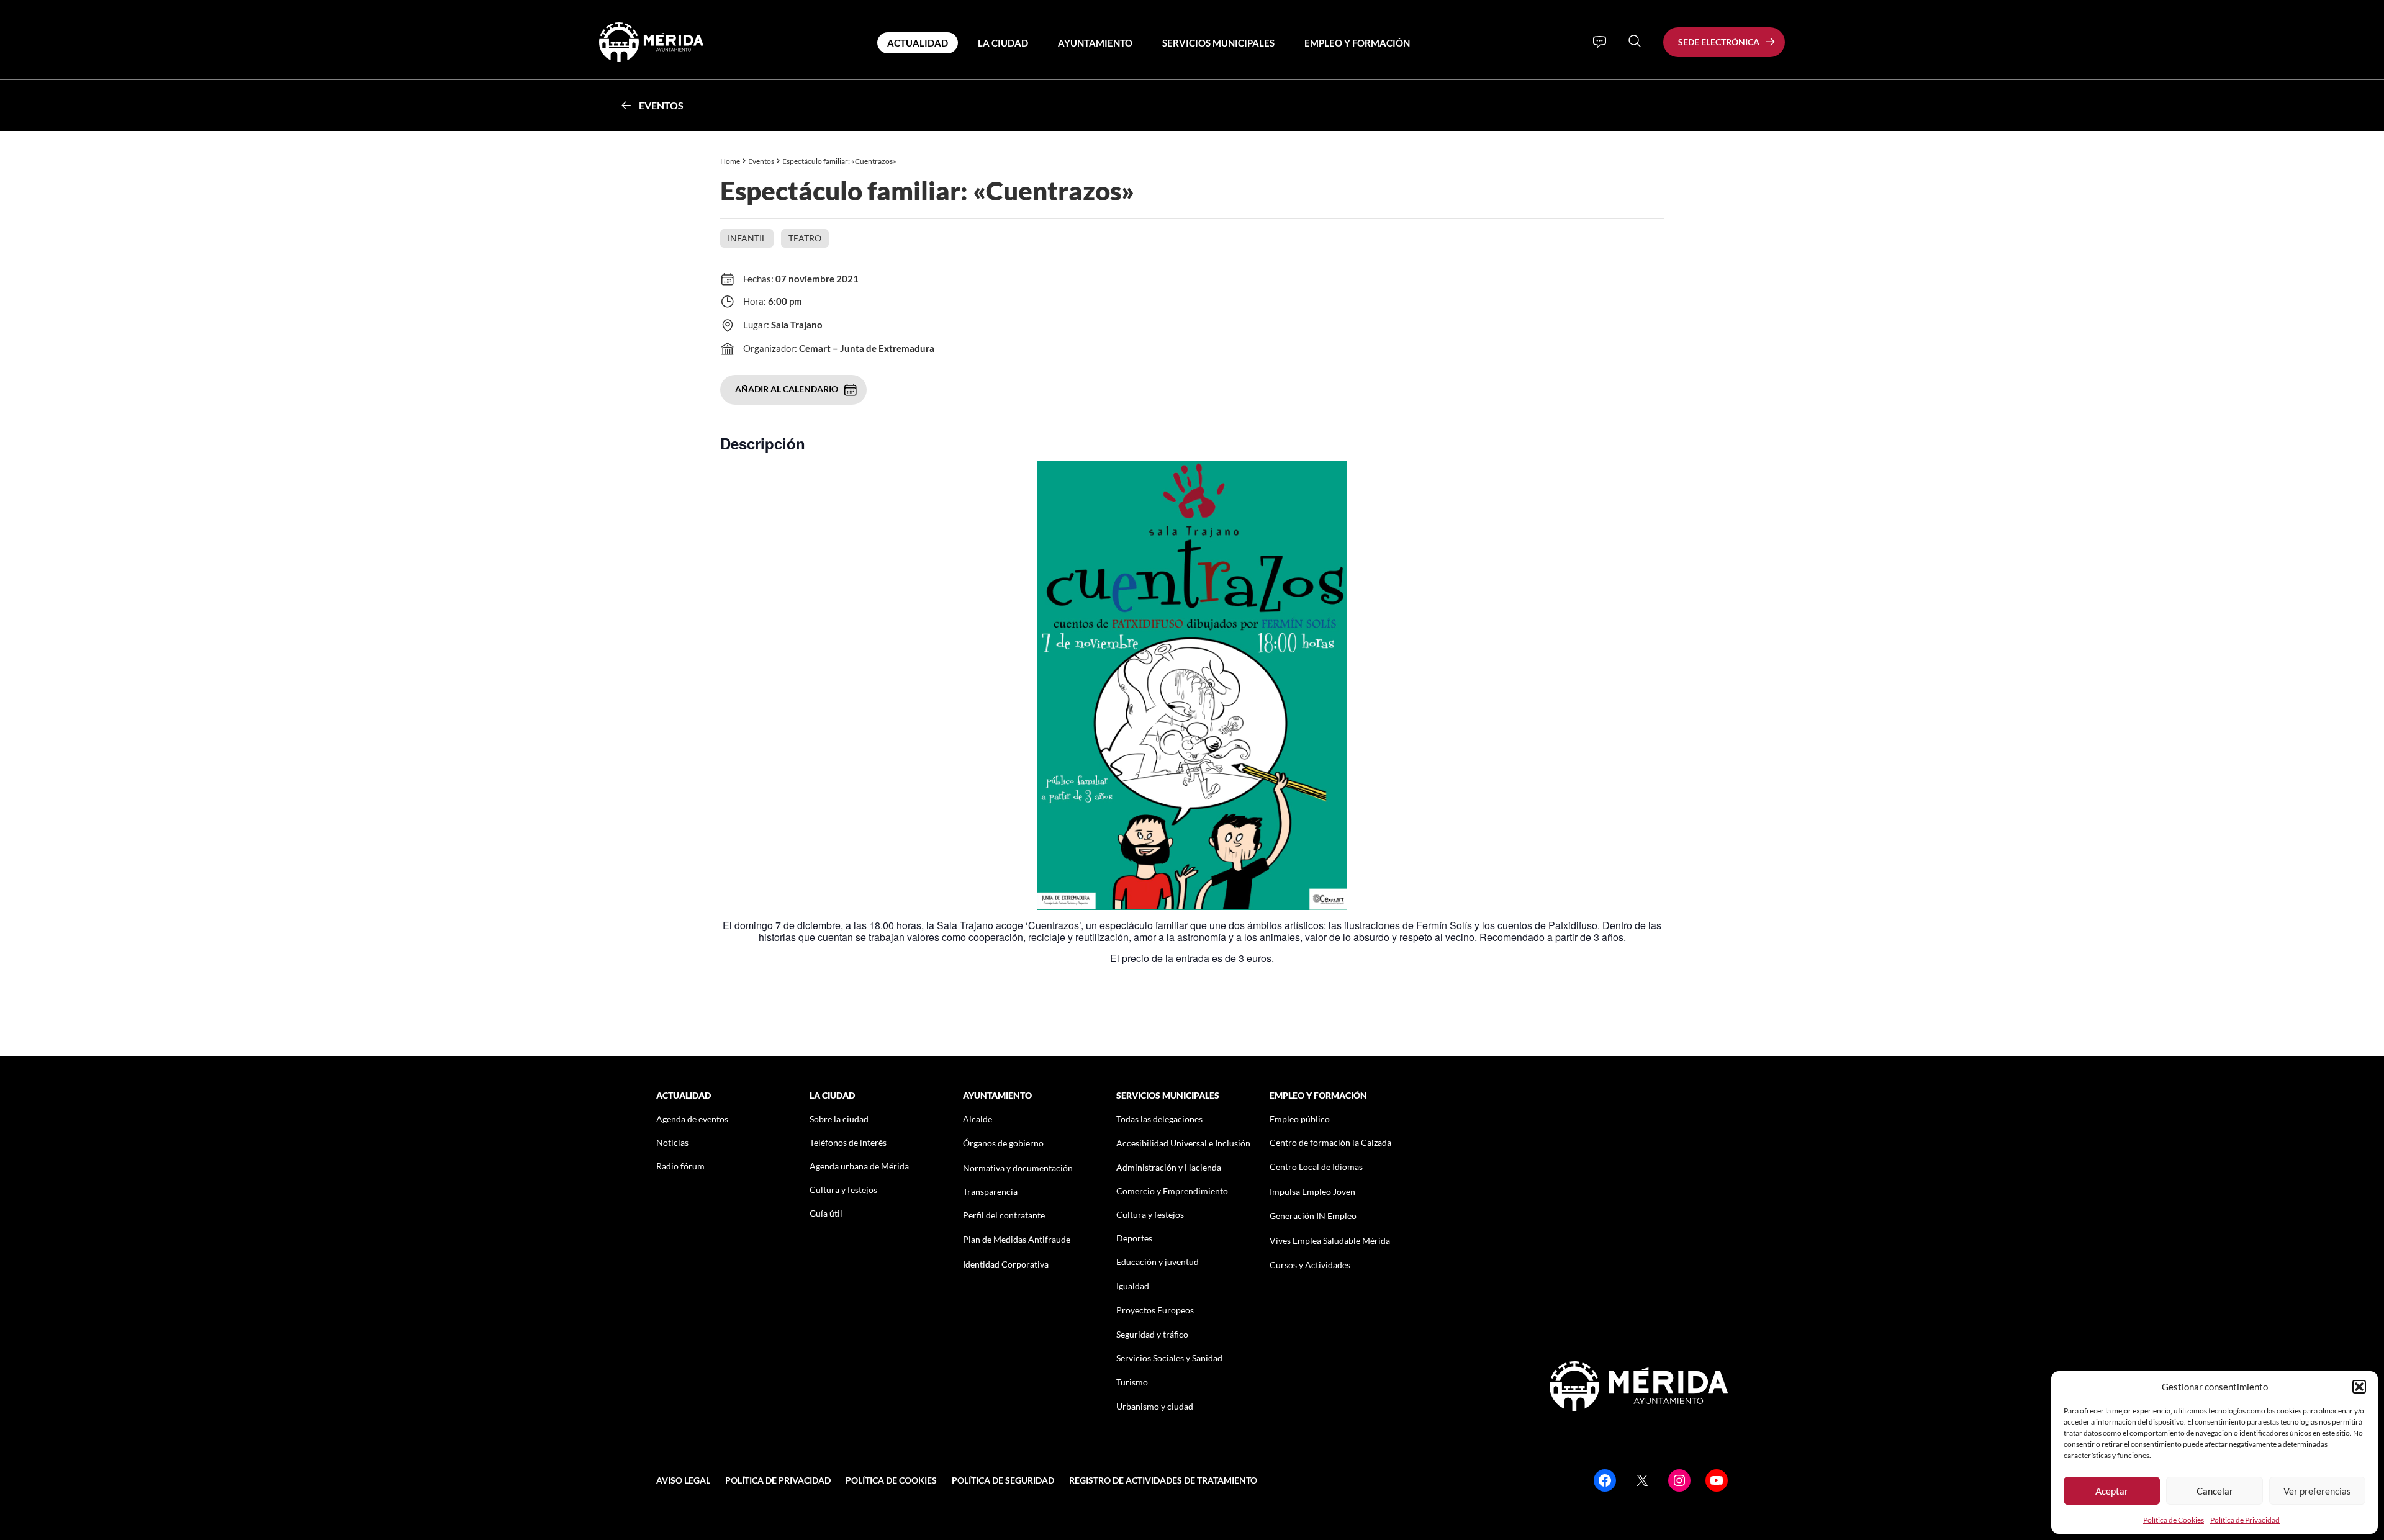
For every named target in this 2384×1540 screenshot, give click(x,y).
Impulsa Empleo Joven (1312, 1191)
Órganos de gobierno (1003, 1143)
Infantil (747, 238)
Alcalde (978, 1119)
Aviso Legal (683, 1480)
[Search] (1635, 41)
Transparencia (990, 1191)
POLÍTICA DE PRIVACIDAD (778, 1480)
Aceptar (2112, 1491)
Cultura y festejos (843, 1190)
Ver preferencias (2317, 1491)
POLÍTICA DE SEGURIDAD (1003, 1480)
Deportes (1134, 1238)
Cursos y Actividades (1310, 1265)
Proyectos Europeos (1155, 1310)
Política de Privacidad (2245, 1520)
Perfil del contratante (1004, 1215)
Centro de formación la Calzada (1330, 1142)
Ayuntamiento (1095, 43)
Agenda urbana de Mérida (859, 1166)
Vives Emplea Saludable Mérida (1330, 1241)
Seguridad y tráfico (1152, 1334)
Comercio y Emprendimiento (1172, 1191)
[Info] (1600, 42)
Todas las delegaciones (1159, 1119)
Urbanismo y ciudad (1155, 1406)
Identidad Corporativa (1006, 1264)
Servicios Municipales (1218, 43)
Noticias (672, 1142)
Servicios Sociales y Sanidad (1169, 1358)
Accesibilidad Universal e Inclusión (1183, 1143)
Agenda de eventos (692, 1119)
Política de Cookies (2174, 1520)
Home (730, 161)
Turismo (1132, 1382)
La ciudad (1003, 43)
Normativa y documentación (1018, 1168)
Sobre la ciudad (839, 1119)
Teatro (805, 238)
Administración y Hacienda (1169, 1167)
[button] (2359, 1387)
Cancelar (2215, 1491)
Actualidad (918, 43)
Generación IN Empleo (1313, 1216)
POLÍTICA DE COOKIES (891, 1480)
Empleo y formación (1357, 43)
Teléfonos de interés (848, 1142)
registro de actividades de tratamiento (1163, 1480)
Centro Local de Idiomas (1316, 1167)
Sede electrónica (1719, 42)
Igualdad (1133, 1286)
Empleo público (1300, 1119)
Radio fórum (680, 1166)
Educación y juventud (1158, 1262)
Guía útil (826, 1213)
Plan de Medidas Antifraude (1017, 1239)
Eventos (661, 105)
